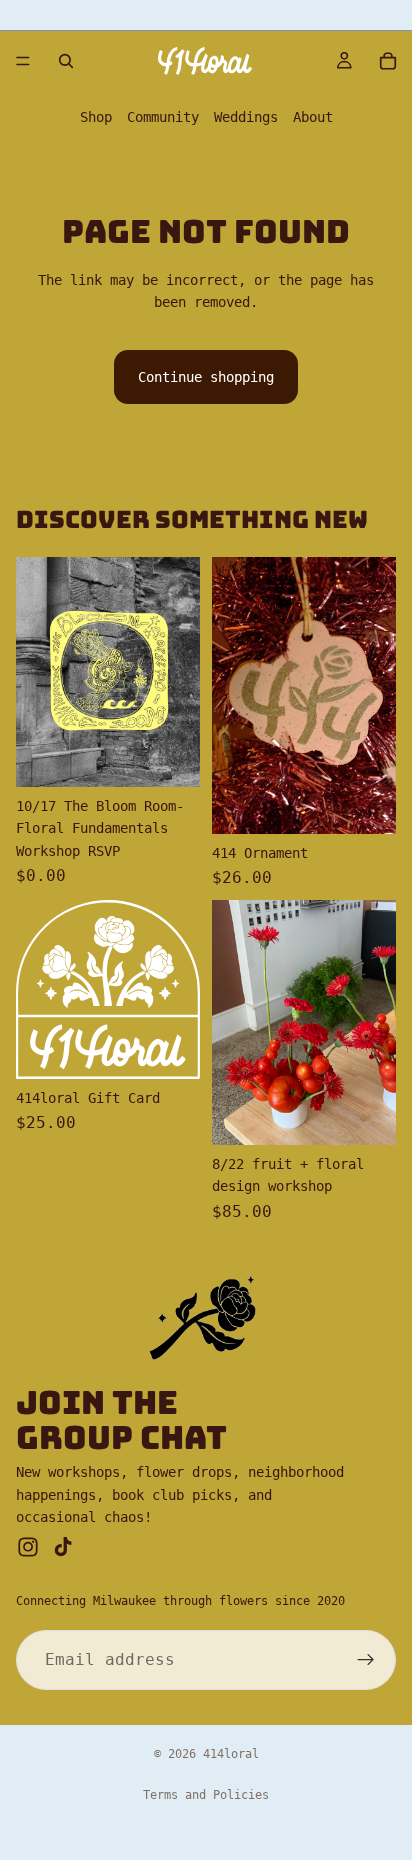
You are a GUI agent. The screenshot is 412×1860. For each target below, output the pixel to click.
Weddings (246, 117)
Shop (96, 117)
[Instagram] (28, 1547)
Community (163, 117)
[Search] (66, 61)
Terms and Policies (206, 1795)
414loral (231, 1754)
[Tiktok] (63, 1547)
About (313, 117)
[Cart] (388, 61)
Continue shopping (206, 377)
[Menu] (23, 61)
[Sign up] (366, 1660)
